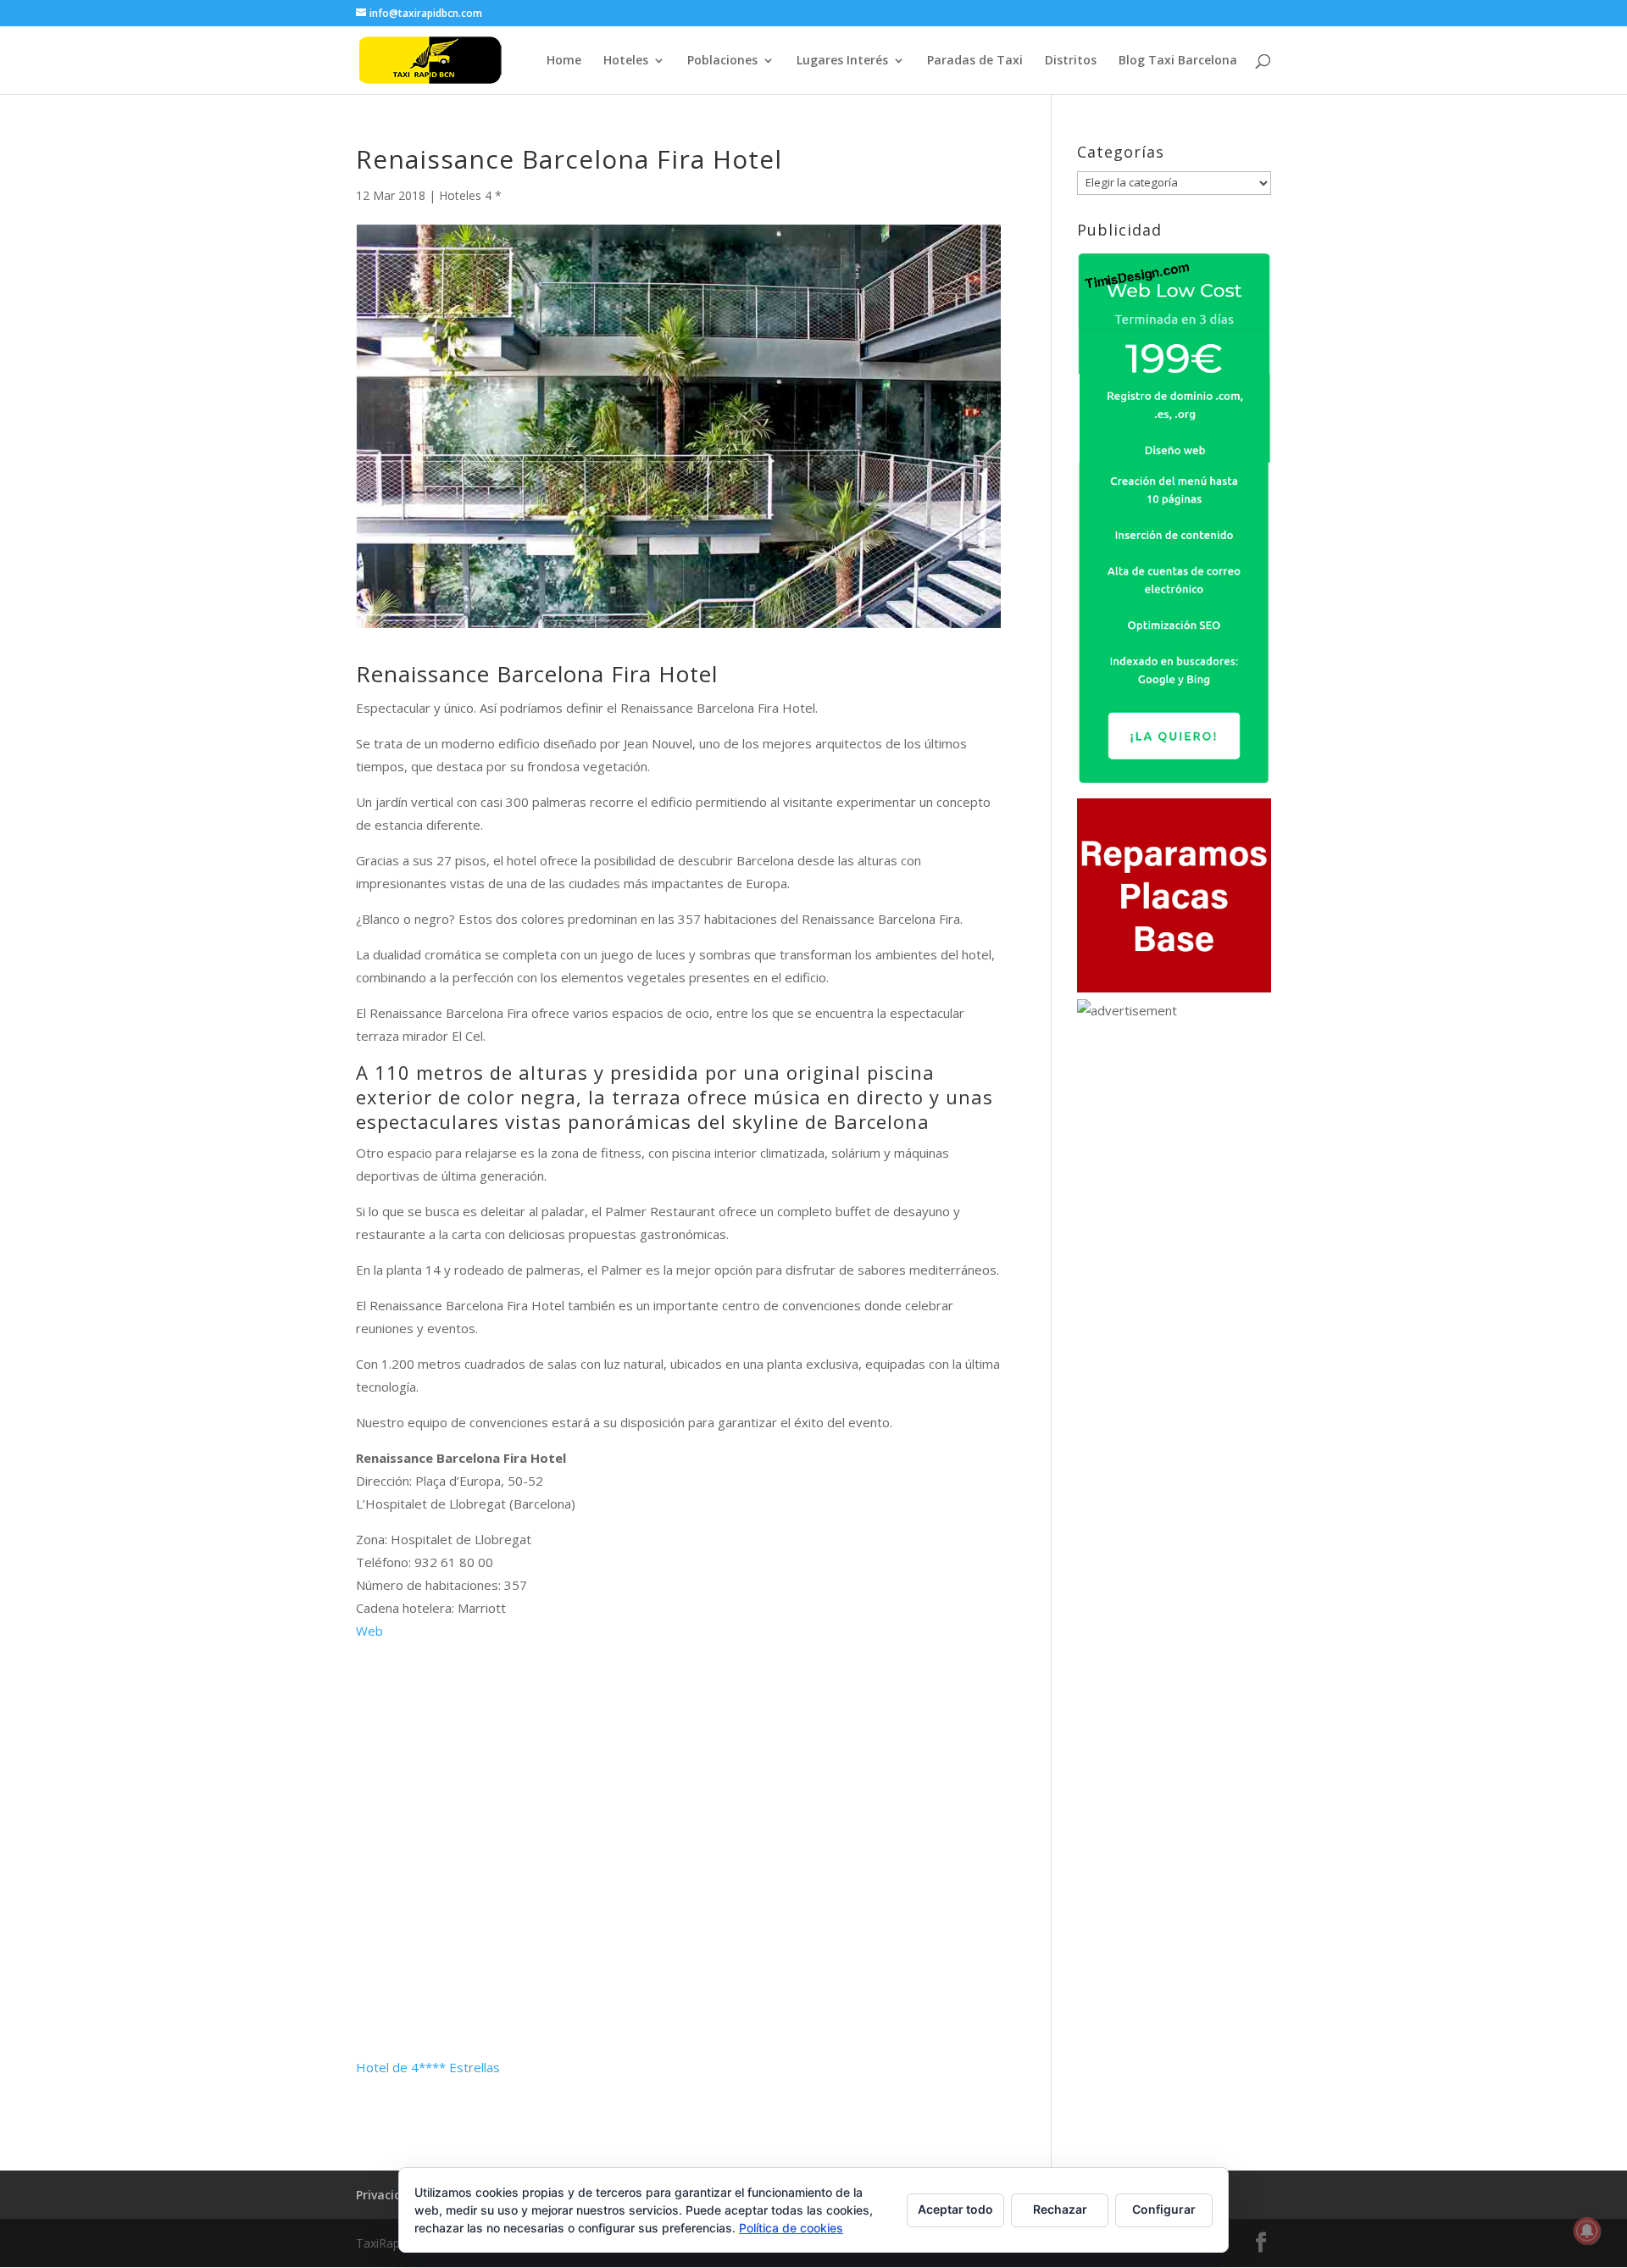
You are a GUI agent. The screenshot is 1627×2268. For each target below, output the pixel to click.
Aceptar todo (955, 2209)
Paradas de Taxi (975, 61)
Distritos (1071, 61)
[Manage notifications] (1587, 2231)
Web (369, 1631)
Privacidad (386, 2195)
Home (564, 61)
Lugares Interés (842, 61)
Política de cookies (791, 2228)
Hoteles (626, 61)
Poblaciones (722, 61)
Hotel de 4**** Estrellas (428, 2067)
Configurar (1164, 2209)
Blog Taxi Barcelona (1178, 61)
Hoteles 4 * (470, 195)
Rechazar (1060, 2209)
